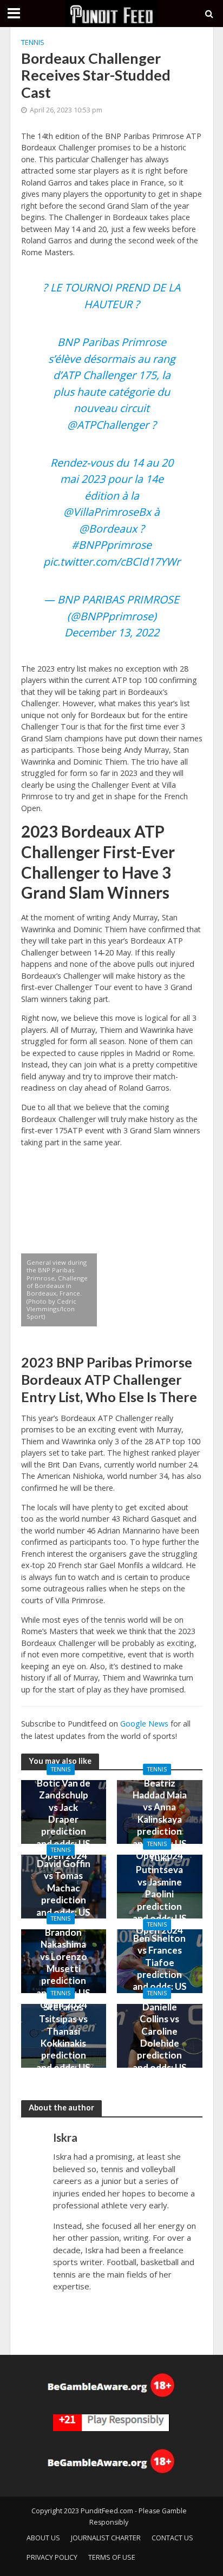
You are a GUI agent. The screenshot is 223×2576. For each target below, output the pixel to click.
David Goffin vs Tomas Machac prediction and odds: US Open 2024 (63, 1894)
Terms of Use (112, 2557)
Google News (144, 1724)
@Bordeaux (108, 529)
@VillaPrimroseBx (107, 512)
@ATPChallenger (108, 425)
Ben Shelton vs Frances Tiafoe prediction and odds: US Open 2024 (160, 1968)
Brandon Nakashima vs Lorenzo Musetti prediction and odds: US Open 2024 (63, 1968)
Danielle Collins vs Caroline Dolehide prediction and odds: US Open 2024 (160, 2043)
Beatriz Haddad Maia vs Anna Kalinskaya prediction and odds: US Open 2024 (160, 1819)
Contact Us (172, 2538)
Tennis (33, 42)
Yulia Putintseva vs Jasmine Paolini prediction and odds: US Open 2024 (160, 1894)
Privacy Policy (52, 2557)
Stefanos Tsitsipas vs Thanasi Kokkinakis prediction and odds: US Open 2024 (63, 2043)
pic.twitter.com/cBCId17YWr (112, 562)
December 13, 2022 (112, 632)
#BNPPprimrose (111, 545)
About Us (43, 2538)
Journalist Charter (106, 2538)
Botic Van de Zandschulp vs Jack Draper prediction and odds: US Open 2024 (63, 1819)
